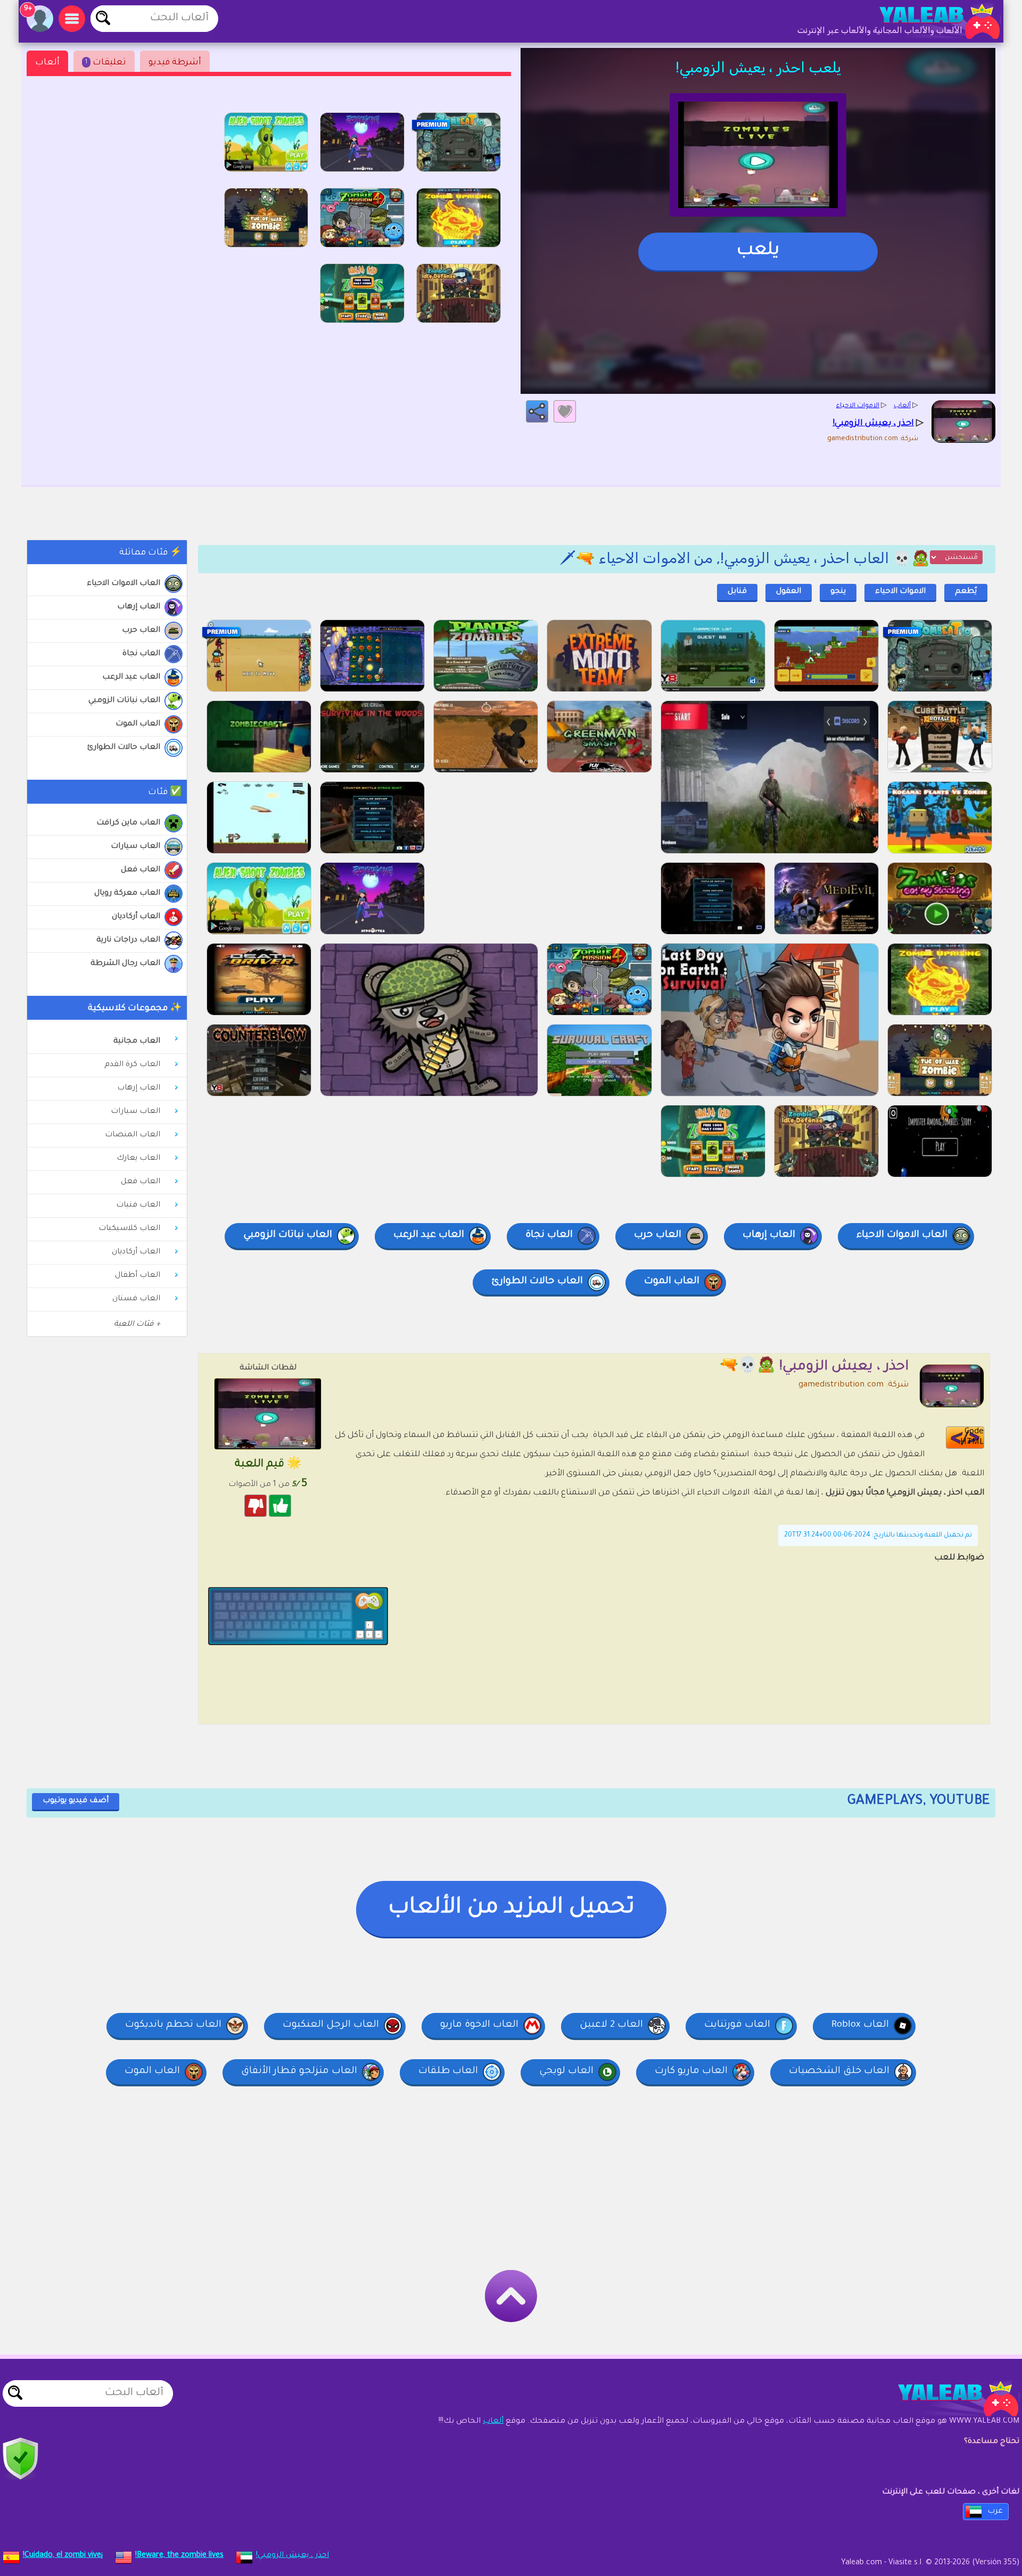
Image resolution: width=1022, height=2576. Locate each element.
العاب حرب (141, 631)
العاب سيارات (135, 847)
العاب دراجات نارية (128, 940)
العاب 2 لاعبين (611, 2025)
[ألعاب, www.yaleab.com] (929, 21)
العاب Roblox (860, 2025)
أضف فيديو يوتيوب (76, 1801)
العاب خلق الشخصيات (839, 2071)
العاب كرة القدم (132, 1065)
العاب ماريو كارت (691, 2071)
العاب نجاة (141, 654)
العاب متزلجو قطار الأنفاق (299, 2071)
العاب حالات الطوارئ (124, 748)
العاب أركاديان (136, 917)
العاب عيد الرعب (131, 678)
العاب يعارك (138, 1159)
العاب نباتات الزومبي (124, 701)
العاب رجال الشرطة (125, 964)
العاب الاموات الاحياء (123, 584)
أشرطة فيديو (175, 63)
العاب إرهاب (139, 607)
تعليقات (106, 63)
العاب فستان (136, 1299)
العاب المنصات (133, 1135)
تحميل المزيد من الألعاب (511, 1909)
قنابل (737, 592)
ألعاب (47, 63)
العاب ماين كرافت (128, 823)
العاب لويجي (566, 2071)
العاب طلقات (448, 2071)
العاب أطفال (138, 1276)
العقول (789, 592)
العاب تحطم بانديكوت (173, 2025)
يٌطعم (966, 592)
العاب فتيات (138, 1206)
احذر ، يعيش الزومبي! (292, 2556)
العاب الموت (138, 724)
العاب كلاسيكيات (129, 1229)
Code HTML (972, 1437)
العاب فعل (141, 870)
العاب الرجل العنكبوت (331, 2025)
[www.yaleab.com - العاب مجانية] (947, 2399)
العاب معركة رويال (127, 894)
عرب (995, 2512)
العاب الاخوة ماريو (479, 2025)
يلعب (758, 251)
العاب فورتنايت (737, 2025)
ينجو (838, 592)
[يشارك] (537, 411)
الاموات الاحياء (900, 592)
